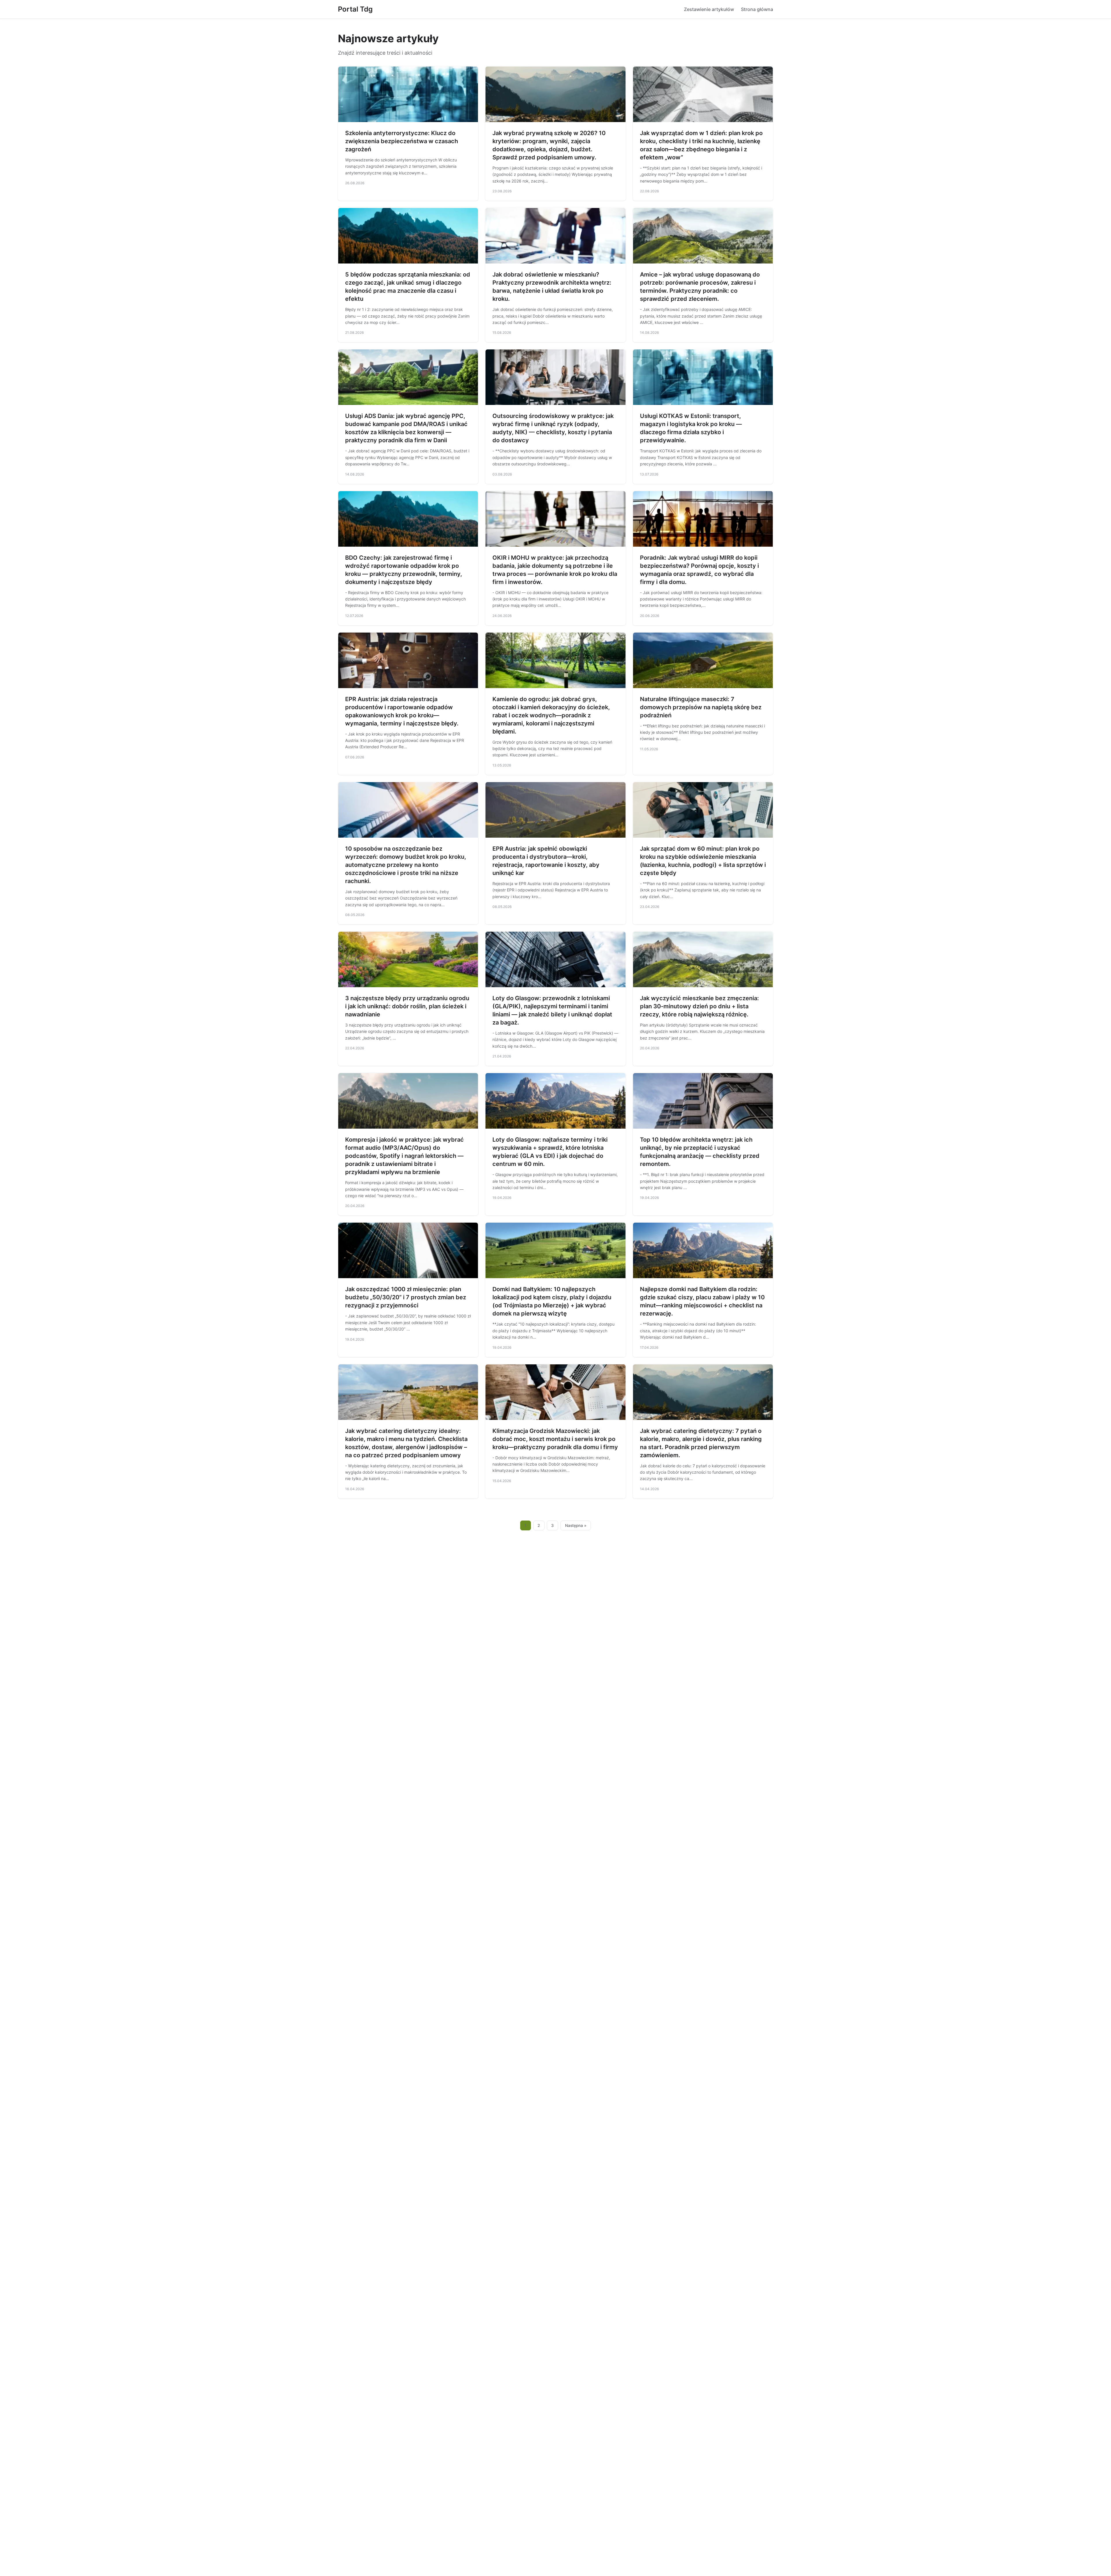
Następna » (576, 1525)
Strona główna (757, 9)
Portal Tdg (355, 9)
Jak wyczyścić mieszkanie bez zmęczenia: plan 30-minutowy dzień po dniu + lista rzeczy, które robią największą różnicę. (699, 1006)
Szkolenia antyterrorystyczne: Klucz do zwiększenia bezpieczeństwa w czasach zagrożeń (402, 141)
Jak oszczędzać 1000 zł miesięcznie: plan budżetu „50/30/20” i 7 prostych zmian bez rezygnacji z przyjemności (406, 1297)
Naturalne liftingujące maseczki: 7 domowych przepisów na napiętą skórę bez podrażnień (701, 707)
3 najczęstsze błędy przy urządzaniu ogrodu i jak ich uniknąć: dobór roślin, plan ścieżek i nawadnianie (407, 1006)
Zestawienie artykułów (709, 9)
